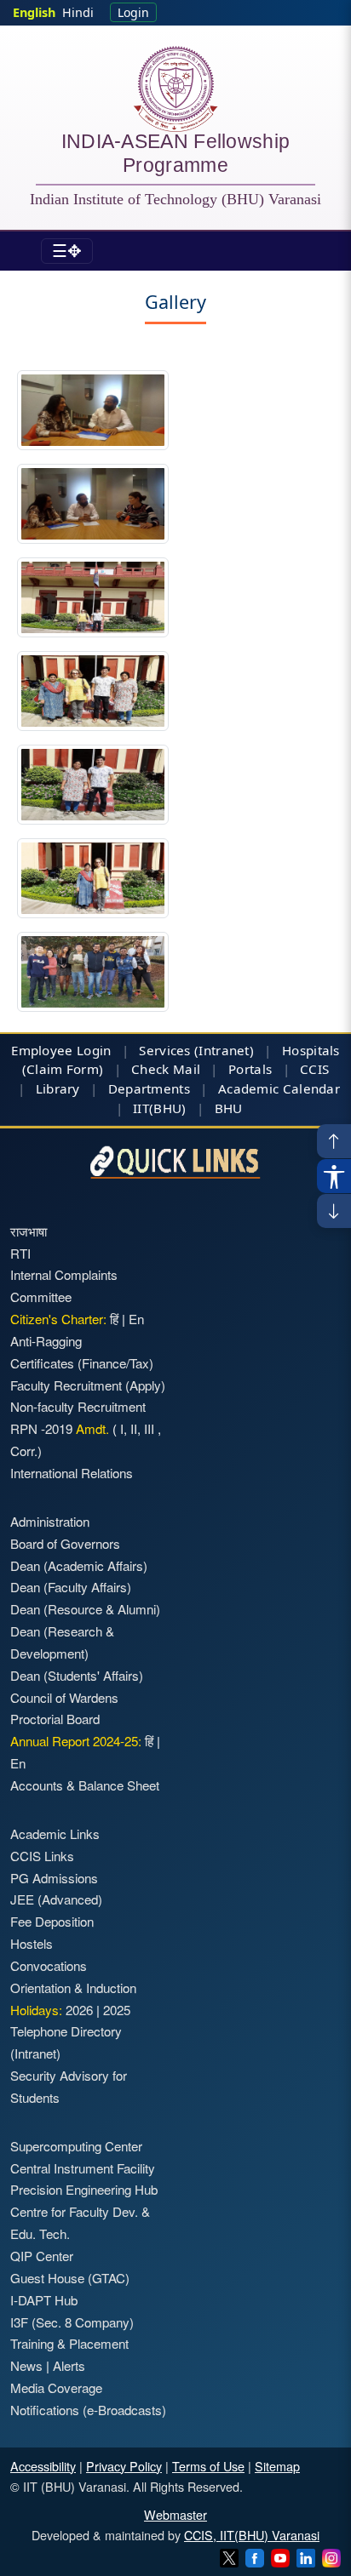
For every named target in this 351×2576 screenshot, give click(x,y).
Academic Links (55, 1833)
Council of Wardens (64, 1697)
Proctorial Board (55, 1719)
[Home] (175, 89)
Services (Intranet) (196, 1050)
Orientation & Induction (73, 1988)
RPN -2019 (41, 1428)
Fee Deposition (52, 1921)
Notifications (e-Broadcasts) (88, 2410)
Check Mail (166, 1069)
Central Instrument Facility (83, 2168)
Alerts (69, 2365)
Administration (50, 1521)
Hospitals (311, 1050)
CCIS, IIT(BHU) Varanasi (252, 2535)
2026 (79, 2010)
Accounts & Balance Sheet (85, 1785)
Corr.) (26, 1451)
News (26, 2365)
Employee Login (61, 1050)
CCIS (314, 1069)
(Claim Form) (63, 1069)
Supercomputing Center (76, 2146)
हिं (114, 1319)
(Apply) (145, 1385)
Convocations (49, 1965)
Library (58, 1088)
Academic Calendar (279, 1088)
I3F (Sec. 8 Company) (72, 2322)
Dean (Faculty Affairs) (71, 1587)
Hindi (78, 12)
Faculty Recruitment (66, 1385)
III (149, 1428)
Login (133, 12)
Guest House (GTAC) (70, 2278)
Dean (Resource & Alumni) (85, 1609)
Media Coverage (56, 2388)
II (132, 1428)
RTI (20, 1253)
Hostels (32, 1943)
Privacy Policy (124, 2466)
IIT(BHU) (159, 1108)
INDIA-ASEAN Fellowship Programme (176, 156)
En (136, 1319)
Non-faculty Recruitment (78, 1406)
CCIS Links (42, 1856)
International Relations (72, 1473)
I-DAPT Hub (44, 2300)
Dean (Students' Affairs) (77, 1675)
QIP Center (42, 2256)
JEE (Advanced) (56, 1899)
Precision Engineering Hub (84, 2189)
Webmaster (175, 2514)
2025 (117, 2010)
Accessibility (43, 2466)
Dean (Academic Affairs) (79, 1565)
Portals (250, 1069)
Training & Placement (69, 2343)
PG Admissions (54, 1878)
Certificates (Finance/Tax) (82, 1363)
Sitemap (277, 2466)
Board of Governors (65, 1543)
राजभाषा (29, 1231)
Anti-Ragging (46, 1341)
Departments (149, 1088)
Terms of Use (208, 2466)
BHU (229, 1108)
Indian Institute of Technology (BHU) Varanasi (175, 199)
